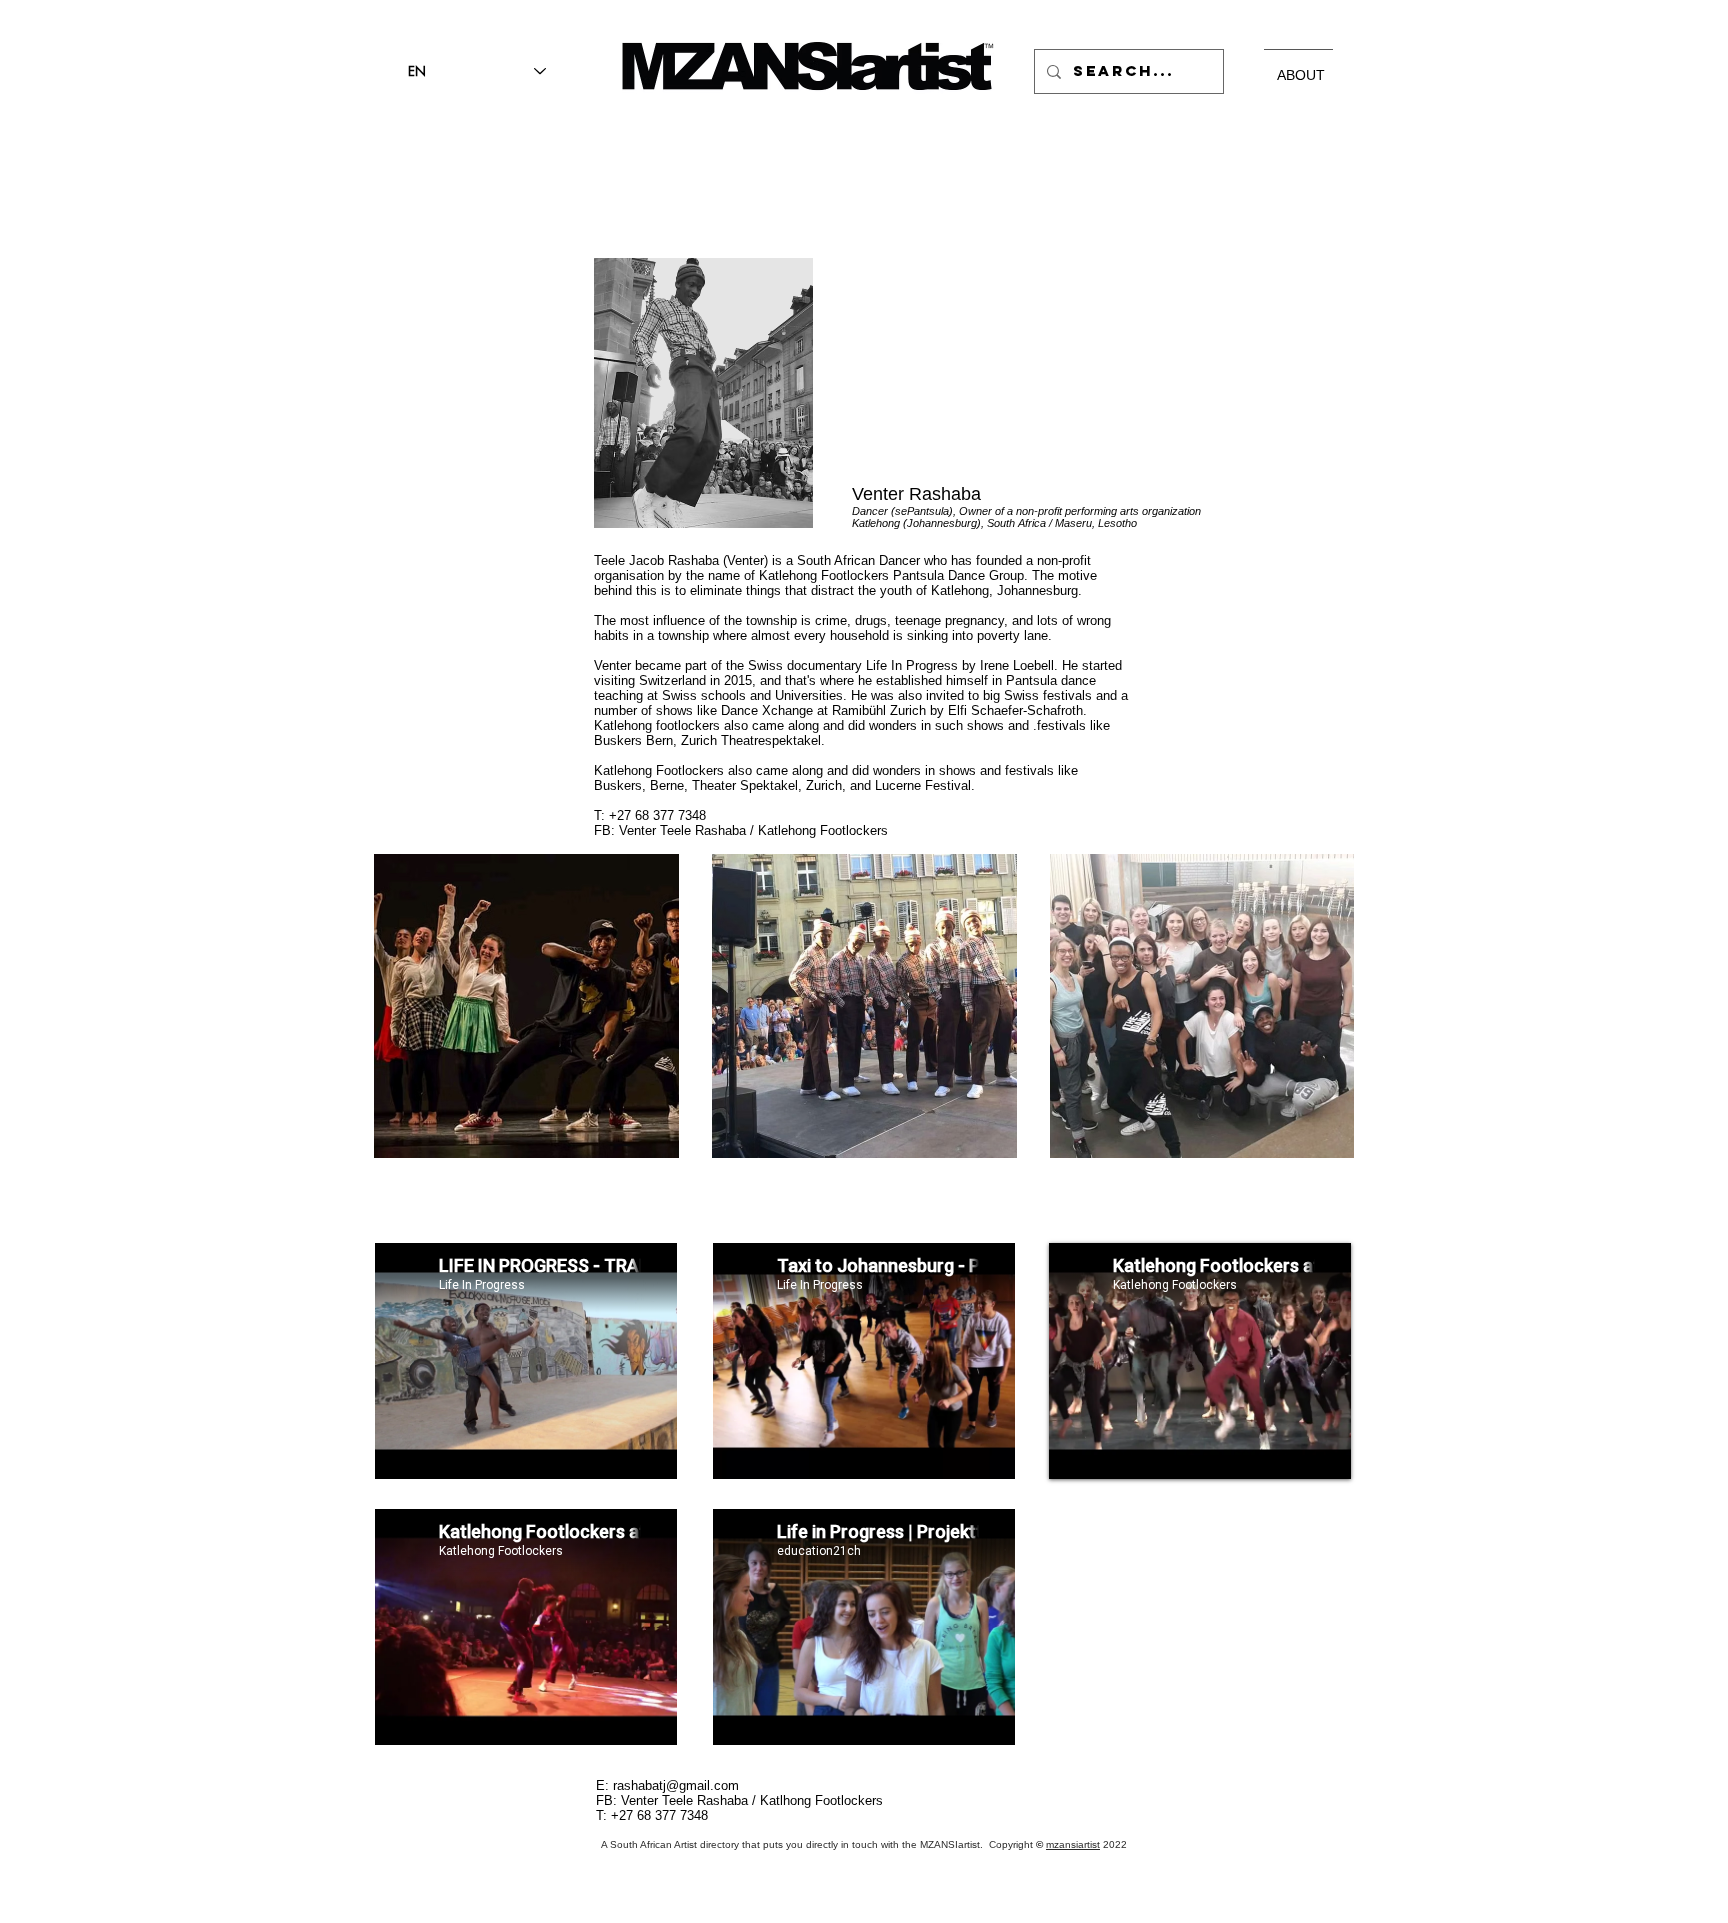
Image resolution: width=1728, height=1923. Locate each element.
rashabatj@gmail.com (676, 1785)
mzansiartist (1073, 1844)
